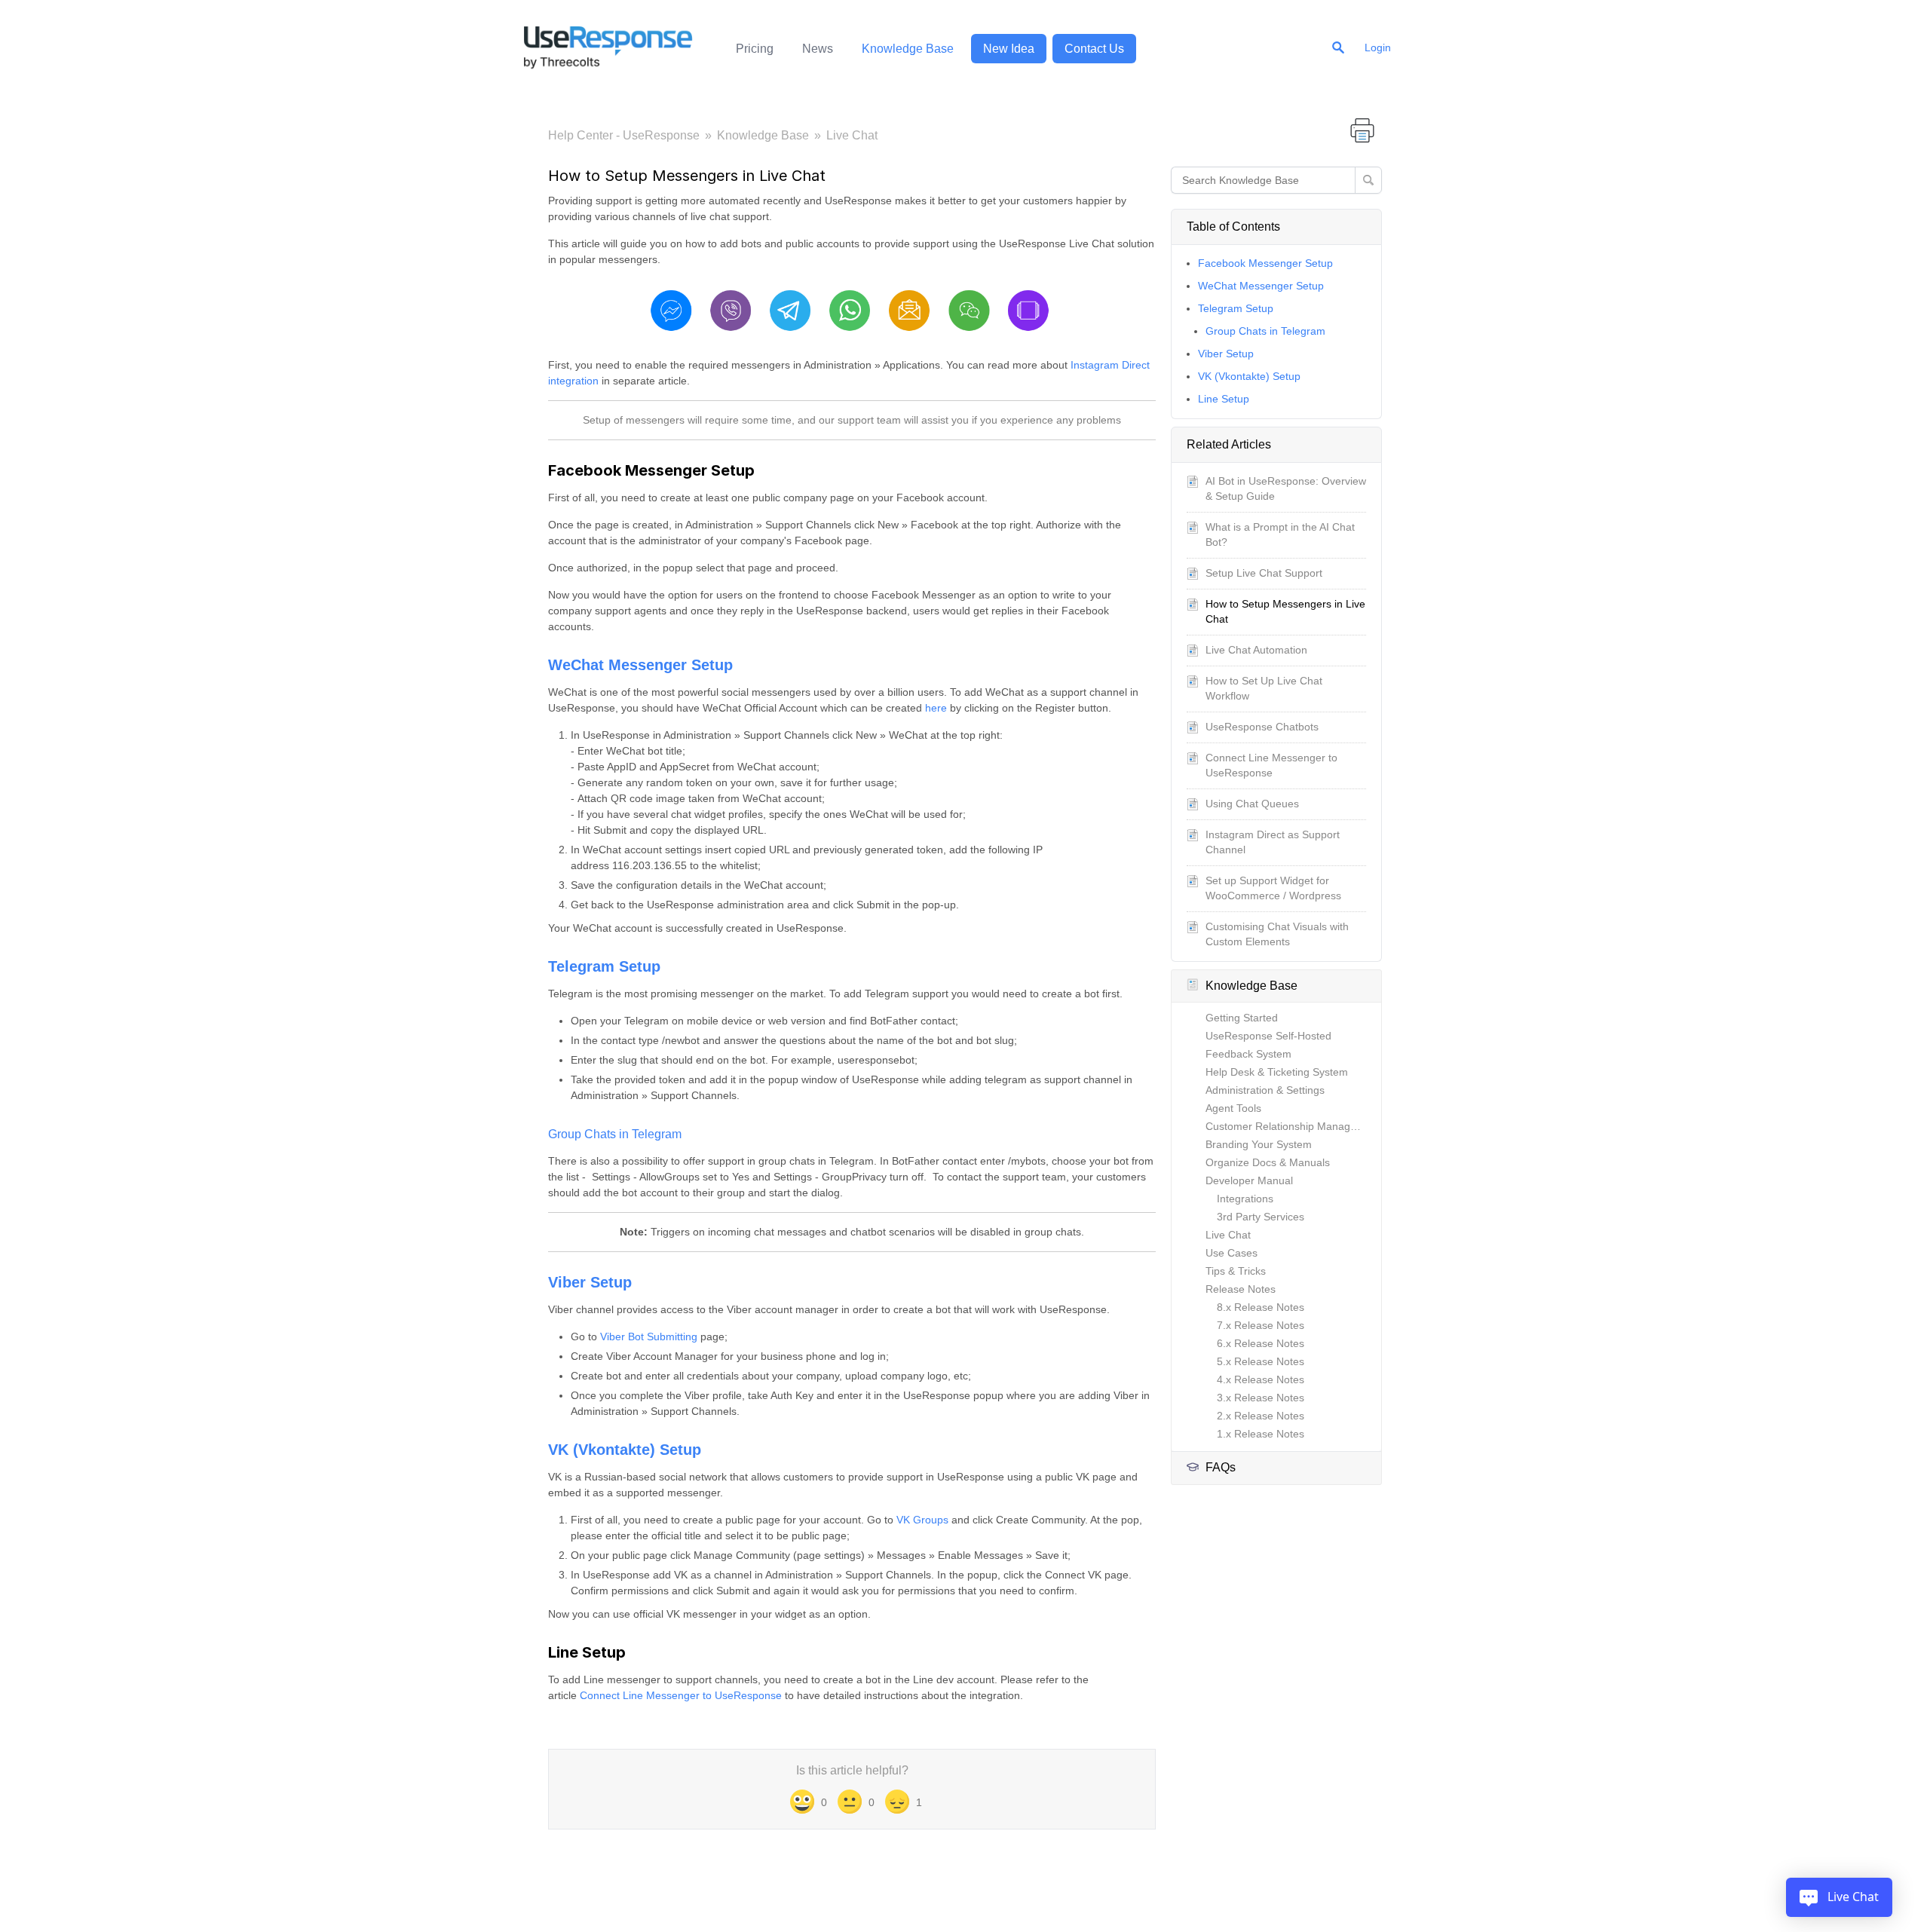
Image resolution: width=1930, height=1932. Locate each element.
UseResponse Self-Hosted (1268, 1036)
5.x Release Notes (1261, 1361)
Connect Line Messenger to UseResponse (681, 1695)
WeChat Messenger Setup (1261, 286)
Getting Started (1242, 1018)
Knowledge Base (908, 49)
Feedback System (1248, 1054)
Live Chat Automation (1256, 650)
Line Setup (1224, 399)
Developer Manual (1249, 1180)
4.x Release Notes (1261, 1379)
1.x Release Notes (1261, 1434)
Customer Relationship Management (1293, 1126)
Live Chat (852, 135)
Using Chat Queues (1252, 804)
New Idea (1009, 49)
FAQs (1221, 1467)
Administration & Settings (1265, 1090)
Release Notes (1241, 1289)
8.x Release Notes (1261, 1307)
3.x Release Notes (1261, 1398)
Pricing (755, 49)
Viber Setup (1226, 354)
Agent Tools (1233, 1108)
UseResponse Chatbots (1262, 727)
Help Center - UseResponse (624, 135)
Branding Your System (1259, 1144)
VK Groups (922, 1520)
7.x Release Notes (1261, 1325)
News (818, 49)
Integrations (1245, 1199)
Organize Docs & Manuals (1268, 1162)
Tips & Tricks (1236, 1271)
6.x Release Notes (1261, 1343)
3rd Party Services (1261, 1217)
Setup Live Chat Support (1264, 573)
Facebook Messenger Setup (1265, 263)
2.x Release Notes (1261, 1416)
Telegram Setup (1236, 308)
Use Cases (1232, 1253)
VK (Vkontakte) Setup (1249, 376)
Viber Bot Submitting (649, 1336)
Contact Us (1094, 49)
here (936, 708)
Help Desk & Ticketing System (1277, 1072)
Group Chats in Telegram (1265, 331)
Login (1378, 47)
